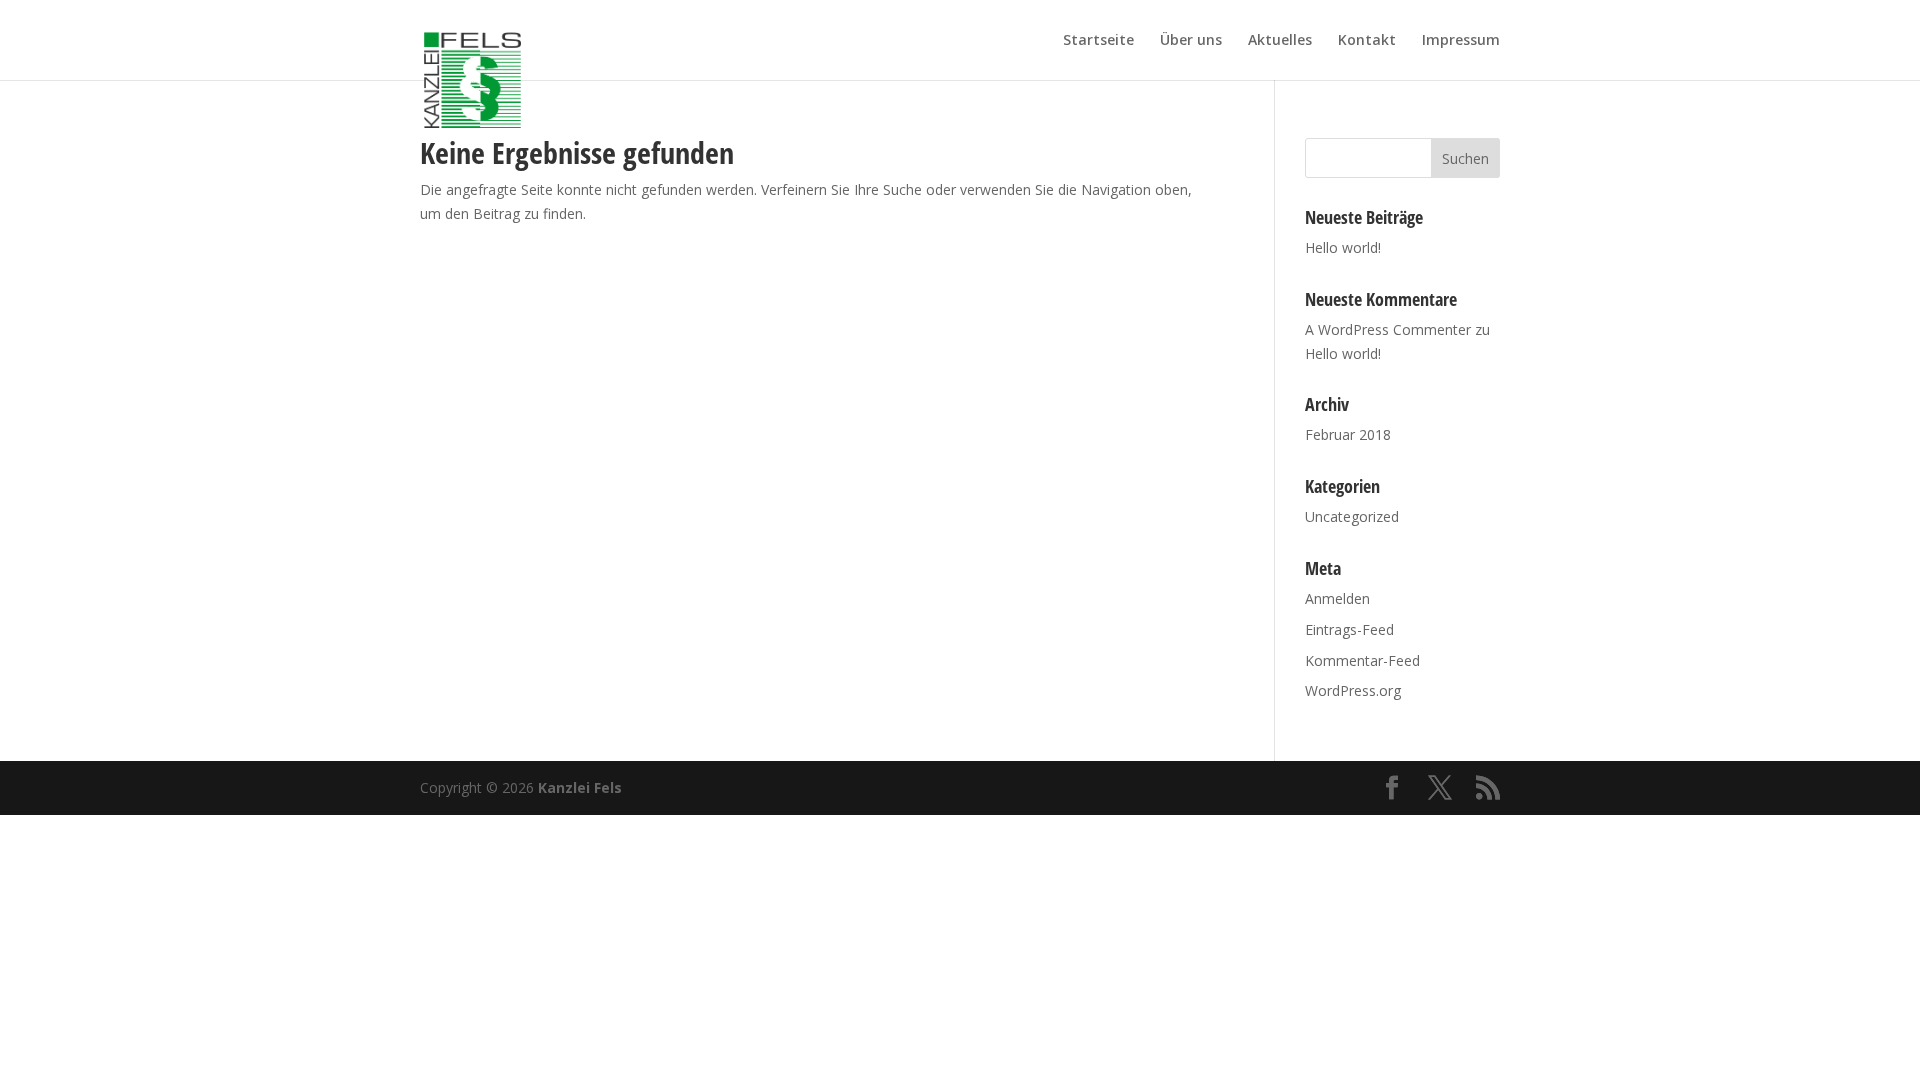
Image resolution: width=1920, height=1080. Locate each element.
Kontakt (1367, 41)
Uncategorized (1352, 516)
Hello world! (1343, 247)
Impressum (1461, 41)
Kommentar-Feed (1362, 660)
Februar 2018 (1348, 434)
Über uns (1191, 41)
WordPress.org (1353, 690)
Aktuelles (1280, 41)
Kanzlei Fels (580, 787)
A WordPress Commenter (1388, 329)
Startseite (1098, 41)
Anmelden (1337, 598)
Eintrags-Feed (1349, 629)
